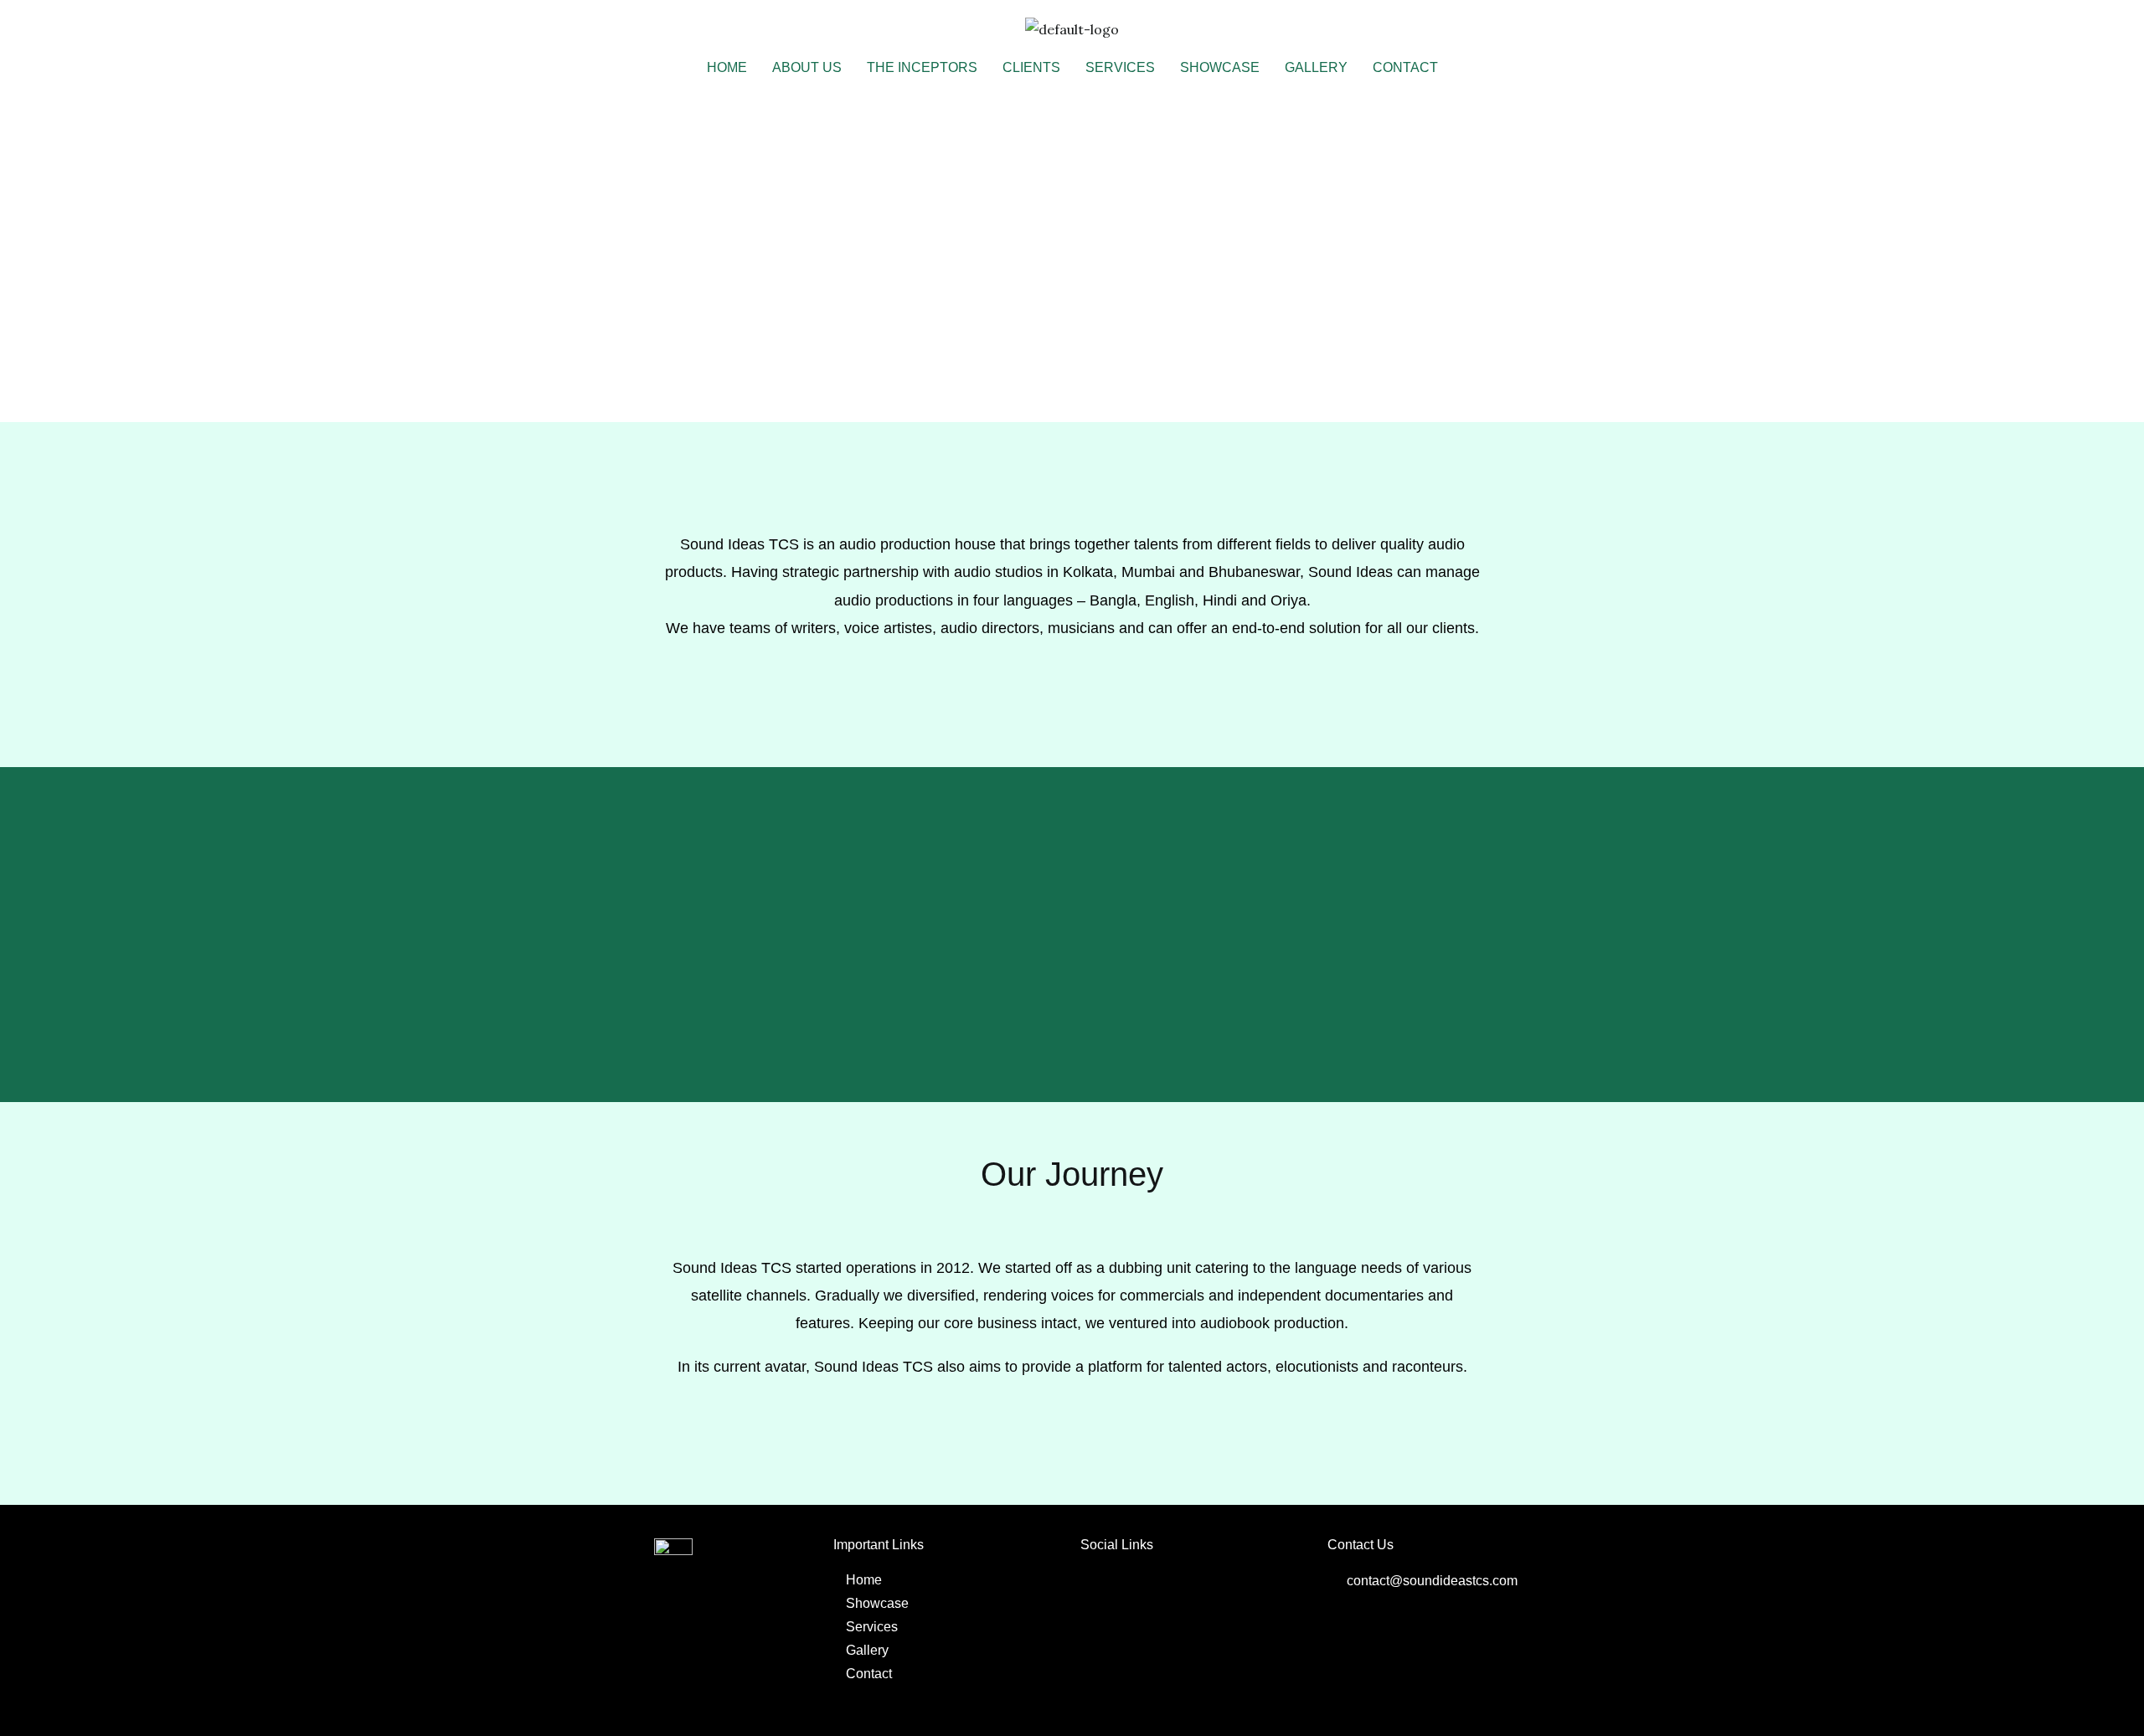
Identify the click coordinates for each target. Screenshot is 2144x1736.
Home (727, 67)
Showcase (1220, 67)
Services (1120, 67)
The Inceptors (922, 67)
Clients (1031, 67)
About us (807, 67)
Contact (1405, 67)
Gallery (1316, 67)
